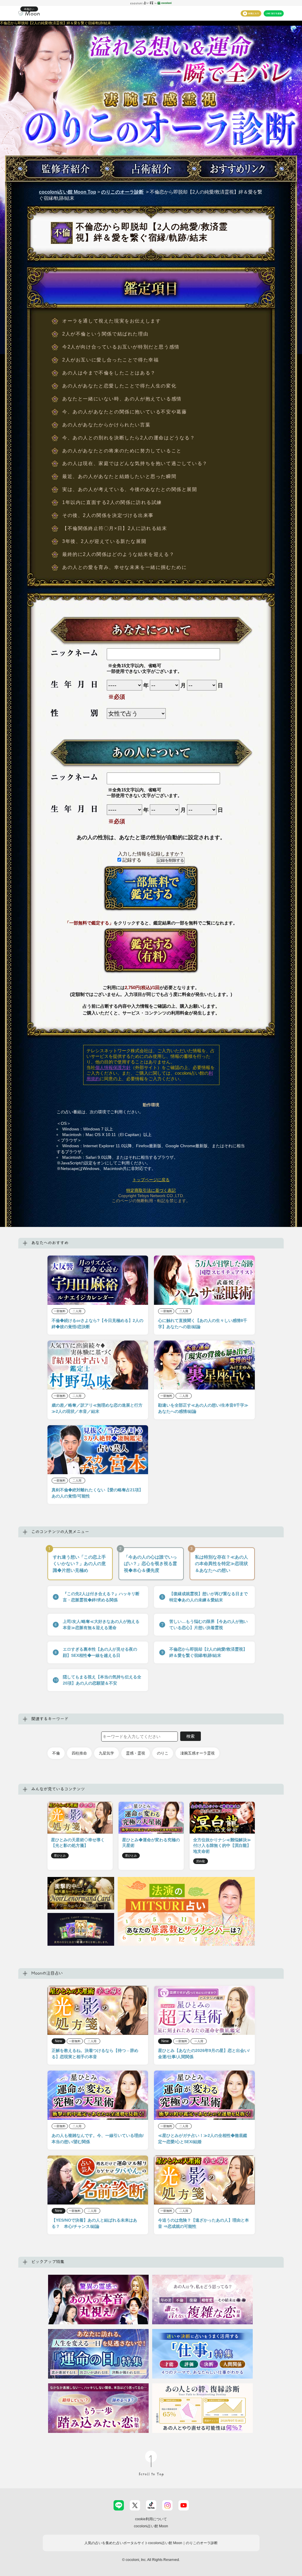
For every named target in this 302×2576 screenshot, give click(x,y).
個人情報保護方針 (113, 1067)
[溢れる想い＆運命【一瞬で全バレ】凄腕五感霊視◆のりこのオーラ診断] (151, 138)
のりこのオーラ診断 (122, 192)
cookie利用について (151, 2519)
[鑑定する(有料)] (151, 951)
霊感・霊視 (136, 1753)
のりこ (163, 1753)
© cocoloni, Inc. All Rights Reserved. (151, 2560)
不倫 (56, 1753)
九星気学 (106, 1753)
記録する (131, 860)
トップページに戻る (151, 1180)
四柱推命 (79, 1753)
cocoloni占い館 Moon (151, 2526)
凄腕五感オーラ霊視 (197, 1753)
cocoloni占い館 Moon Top (68, 192)
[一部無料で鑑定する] (151, 889)
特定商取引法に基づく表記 (151, 1190)
